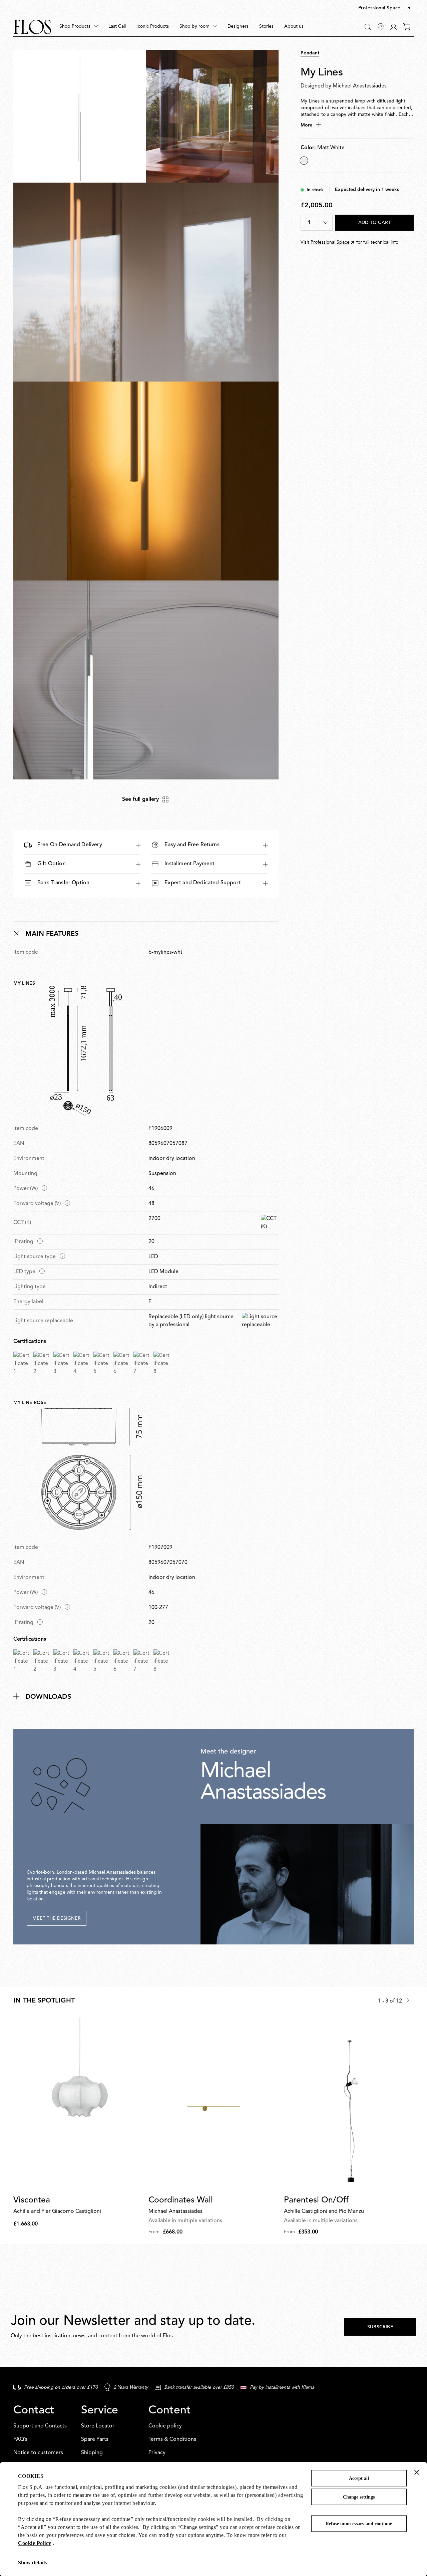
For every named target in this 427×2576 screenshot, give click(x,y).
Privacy (157, 2453)
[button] (385, 8)
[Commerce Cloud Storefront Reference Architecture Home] (32, 27)
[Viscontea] (78, 2104)
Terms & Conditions (172, 2439)
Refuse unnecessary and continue (359, 2524)
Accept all (359, 2478)
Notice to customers (38, 2453)
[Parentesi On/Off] (349, 2104)
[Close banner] (417, 2472)
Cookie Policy (35, 2543)
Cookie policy (165, 2426)
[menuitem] (79, 27)
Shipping (92, 2453)
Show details (32, 2562)
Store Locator (98, 2426)
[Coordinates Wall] (213, 2104)
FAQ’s (20, 2439)
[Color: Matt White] (304, 161)
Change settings (359, 2497)
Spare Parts (95, 2439)
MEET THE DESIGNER (57, 1918)
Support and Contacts (40, 2426)
